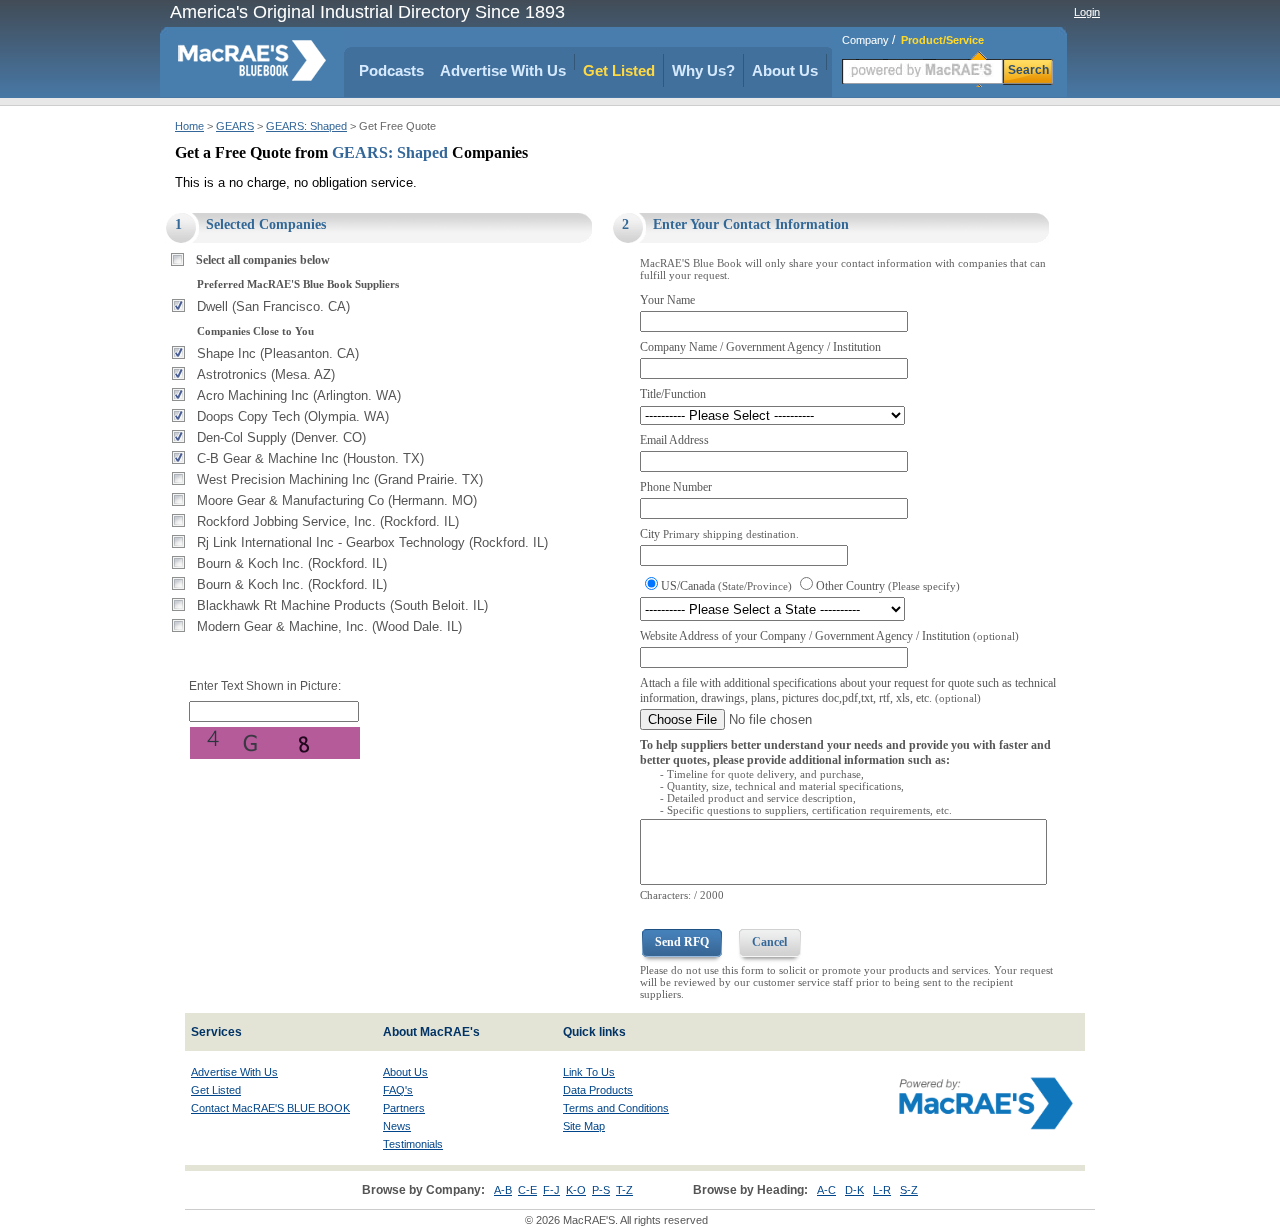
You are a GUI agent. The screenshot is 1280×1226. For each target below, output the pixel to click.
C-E (527, 1190)
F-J (551, 1190)
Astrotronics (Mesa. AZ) (266, 374)
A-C (826, 1190)
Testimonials (413, 1144)
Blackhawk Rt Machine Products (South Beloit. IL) (342, 605)
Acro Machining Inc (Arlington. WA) (299, 395)
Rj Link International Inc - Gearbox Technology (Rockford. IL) (372, 542)
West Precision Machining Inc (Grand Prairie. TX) (340, 479)
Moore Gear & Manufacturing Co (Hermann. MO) (337, 500)
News (397, 1126)
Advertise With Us (503, 70)
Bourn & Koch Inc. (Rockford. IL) (292, 563)
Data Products (598, 1090)
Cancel (769, 942)
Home (189, 126)
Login (1087, 12)
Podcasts (391, 70)
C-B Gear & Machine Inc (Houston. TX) (310, 458)
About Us (785, 70)
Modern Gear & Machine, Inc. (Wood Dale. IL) (329, 626)
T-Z (624, 1190)
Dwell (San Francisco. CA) (273, 306)
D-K (854, 1190)
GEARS (235, 126)
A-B (503, 1190)
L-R (882, 1190)
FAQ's (398, 1090)
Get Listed (619, 70)
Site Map (584, 1126)
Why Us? (703, 70)
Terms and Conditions (616, 1108)
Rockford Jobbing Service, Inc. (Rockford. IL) (328, 521)
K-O (576, 1190)
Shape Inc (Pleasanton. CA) (278, 353)
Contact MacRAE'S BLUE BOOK (270, 1108)
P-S (601, 1190)
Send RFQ (682, 942)
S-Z (909, 1190)
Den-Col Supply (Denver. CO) (281, 437)
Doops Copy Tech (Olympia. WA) (293, 416)
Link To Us (589, 1072)
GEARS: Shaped (306, 126)
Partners (404, 1108)
